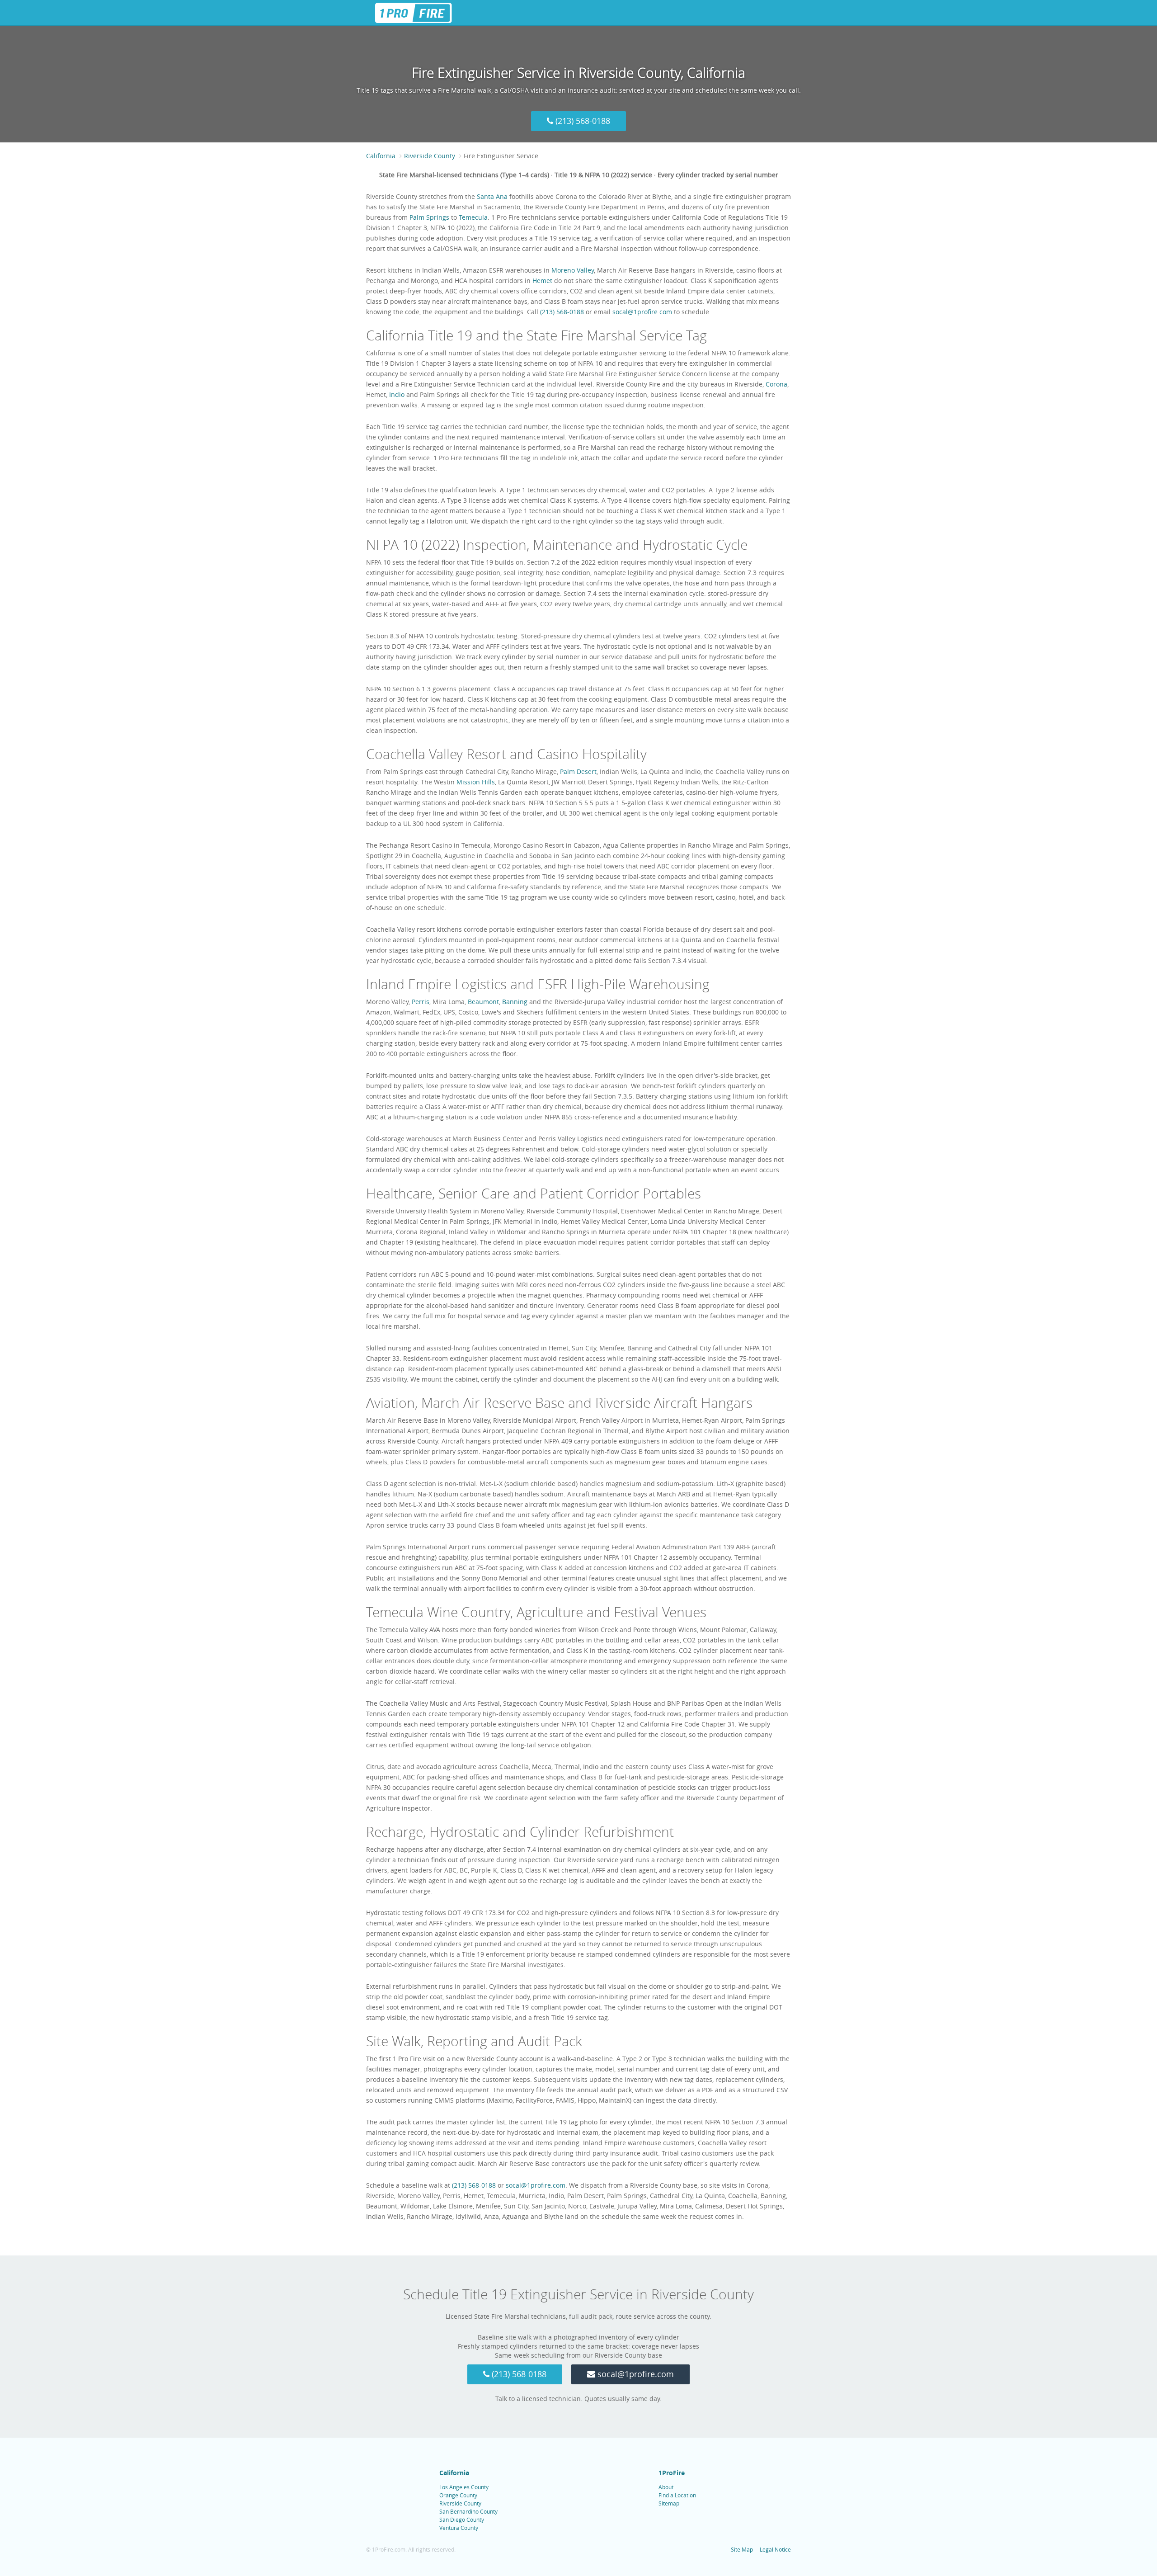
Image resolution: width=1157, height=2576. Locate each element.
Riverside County (460, 2503)
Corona (776, 384)
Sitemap (669, 2503)
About (666, 2487)
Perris (421, 1002)
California (454, 2473)
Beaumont (483, 1002)
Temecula (473, 217)
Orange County (458, 2495)
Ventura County (459, 2528)
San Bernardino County (468, 2511)
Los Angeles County (464, 2487)
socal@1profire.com (642, 312)
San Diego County (462, 2519)
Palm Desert (578, 771)
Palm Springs (429, 217)
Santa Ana (492, 196)
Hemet (542, 281)
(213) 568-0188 (582, 121)
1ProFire (672, 2473)
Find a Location (677, 2495)
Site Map (742, 2549)
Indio (397, 394)
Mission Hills (476, 782)
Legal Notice (775, 2549)
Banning (515, 1002)
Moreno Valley (573, 270)
